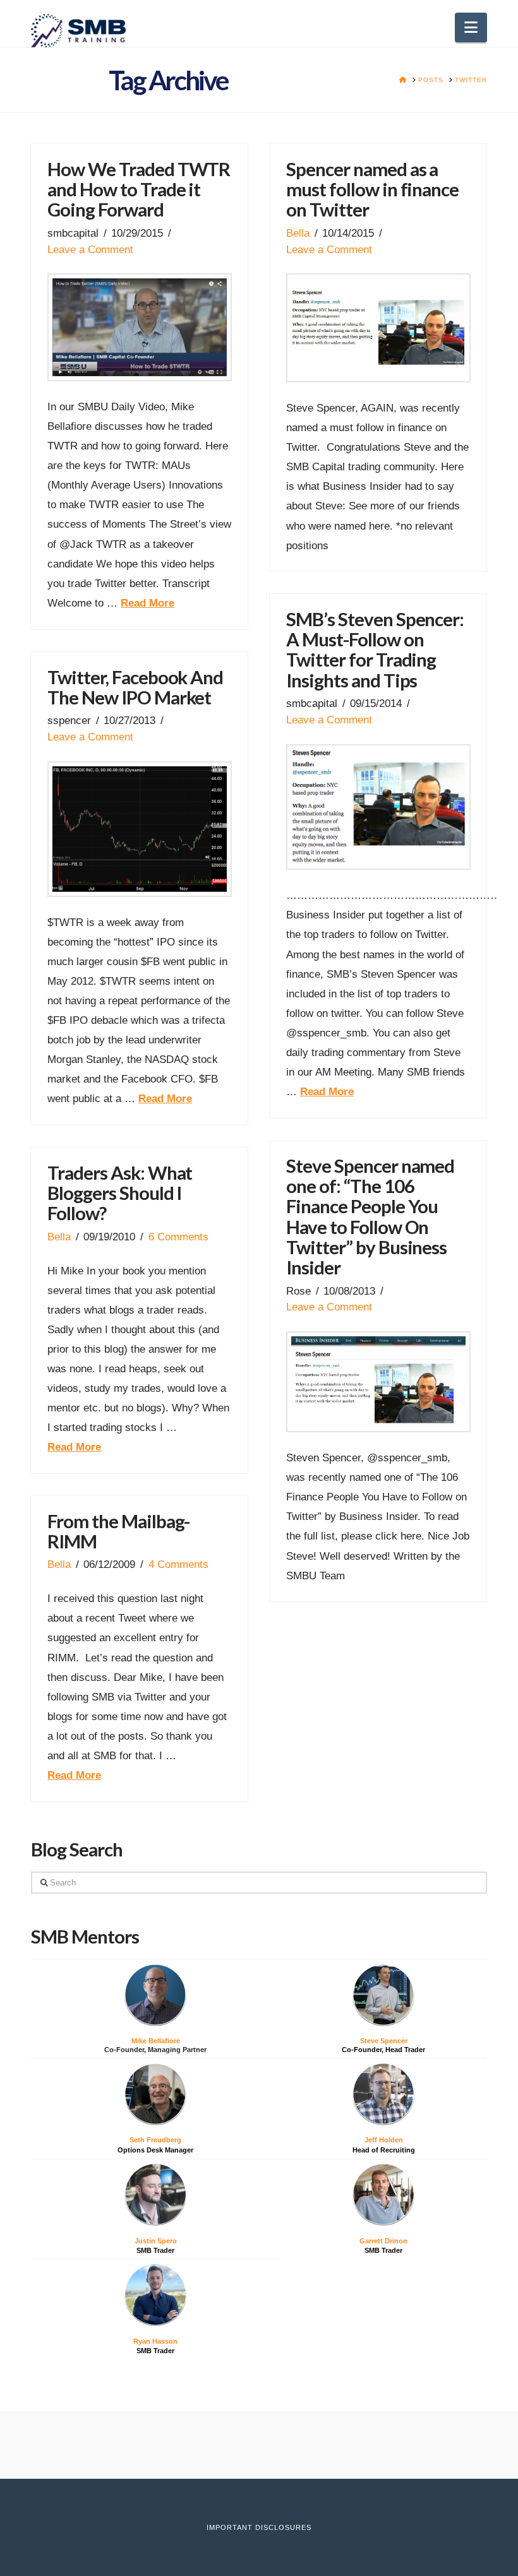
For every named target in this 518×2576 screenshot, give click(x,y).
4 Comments (178, 1564)
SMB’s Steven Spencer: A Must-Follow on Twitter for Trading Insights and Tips (375, 650)
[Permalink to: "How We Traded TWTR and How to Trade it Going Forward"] (140, 327)
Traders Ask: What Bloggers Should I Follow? (120, 1193)
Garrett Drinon (383, 2241)
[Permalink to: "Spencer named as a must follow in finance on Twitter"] (378, 328)
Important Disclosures (259, 2527)
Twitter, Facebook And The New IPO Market (135, 687)
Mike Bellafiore (156, 2041)
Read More (148, 603)
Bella (298, 233)
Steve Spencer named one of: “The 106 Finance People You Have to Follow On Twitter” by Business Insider (370, 1217)
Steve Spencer (384, 2041)
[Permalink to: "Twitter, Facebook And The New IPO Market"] (140, 829)
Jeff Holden (384, 2140)
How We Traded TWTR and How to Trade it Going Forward (139, 189)
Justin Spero (156, 2241)
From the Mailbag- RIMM (119, 1531)
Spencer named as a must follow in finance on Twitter (372, 189)
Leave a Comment (90, 249)
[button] (471, 27)
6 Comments (178, 1237)
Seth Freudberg (155, 2140)
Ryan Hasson (155, 2341)
